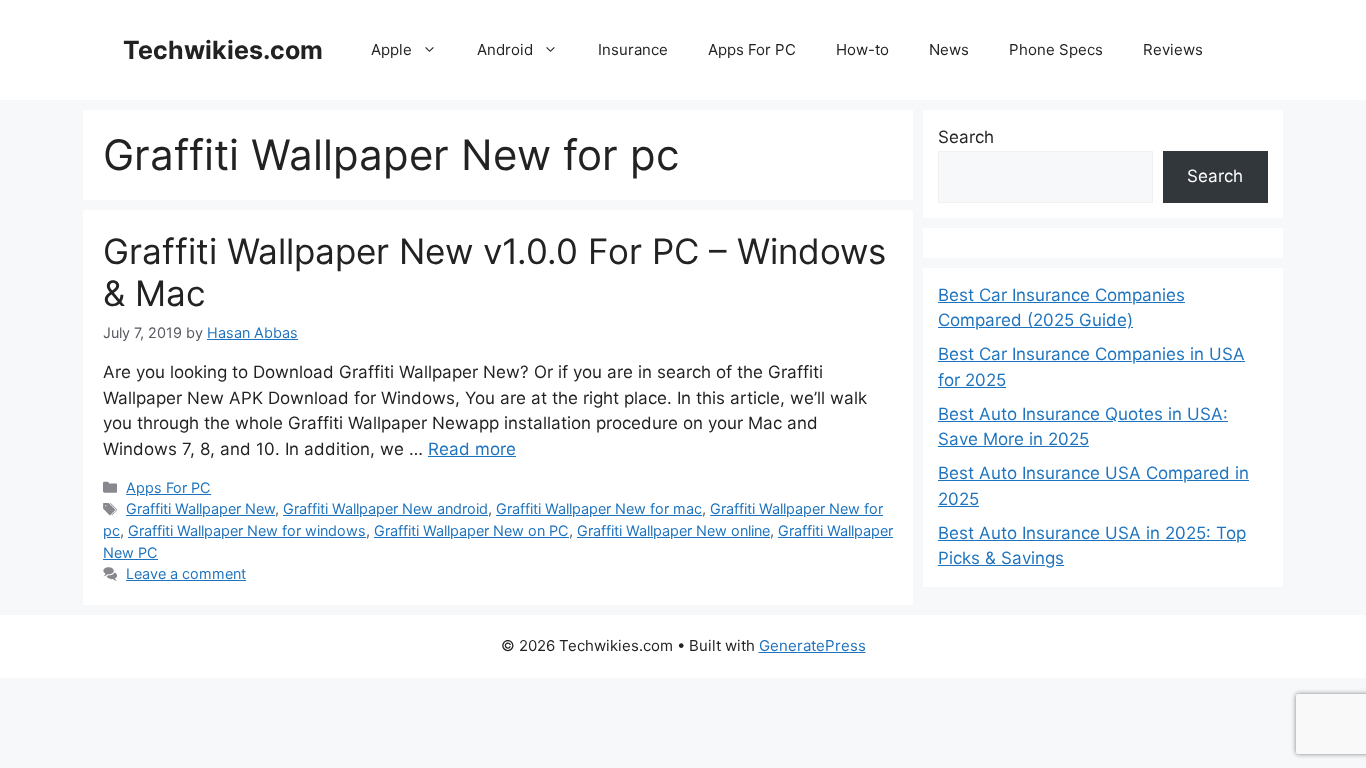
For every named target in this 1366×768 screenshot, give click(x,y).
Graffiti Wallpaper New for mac (599, 508)
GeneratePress (812, 645)
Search (966, 137)
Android (505, 49)
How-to (862, 49)
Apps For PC (752, 49)
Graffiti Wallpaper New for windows (247, 530)
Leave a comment (186, 573)
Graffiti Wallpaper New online (673, 530)
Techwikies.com (223, 50)
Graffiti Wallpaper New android (385, 508)
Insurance (633, 49)
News (949, 49)
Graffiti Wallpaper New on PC (471, 530)
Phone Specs (1056, 49)
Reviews (1173, 49)
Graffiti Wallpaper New (200, 508)
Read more (472, 449)
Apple (391, 49)
